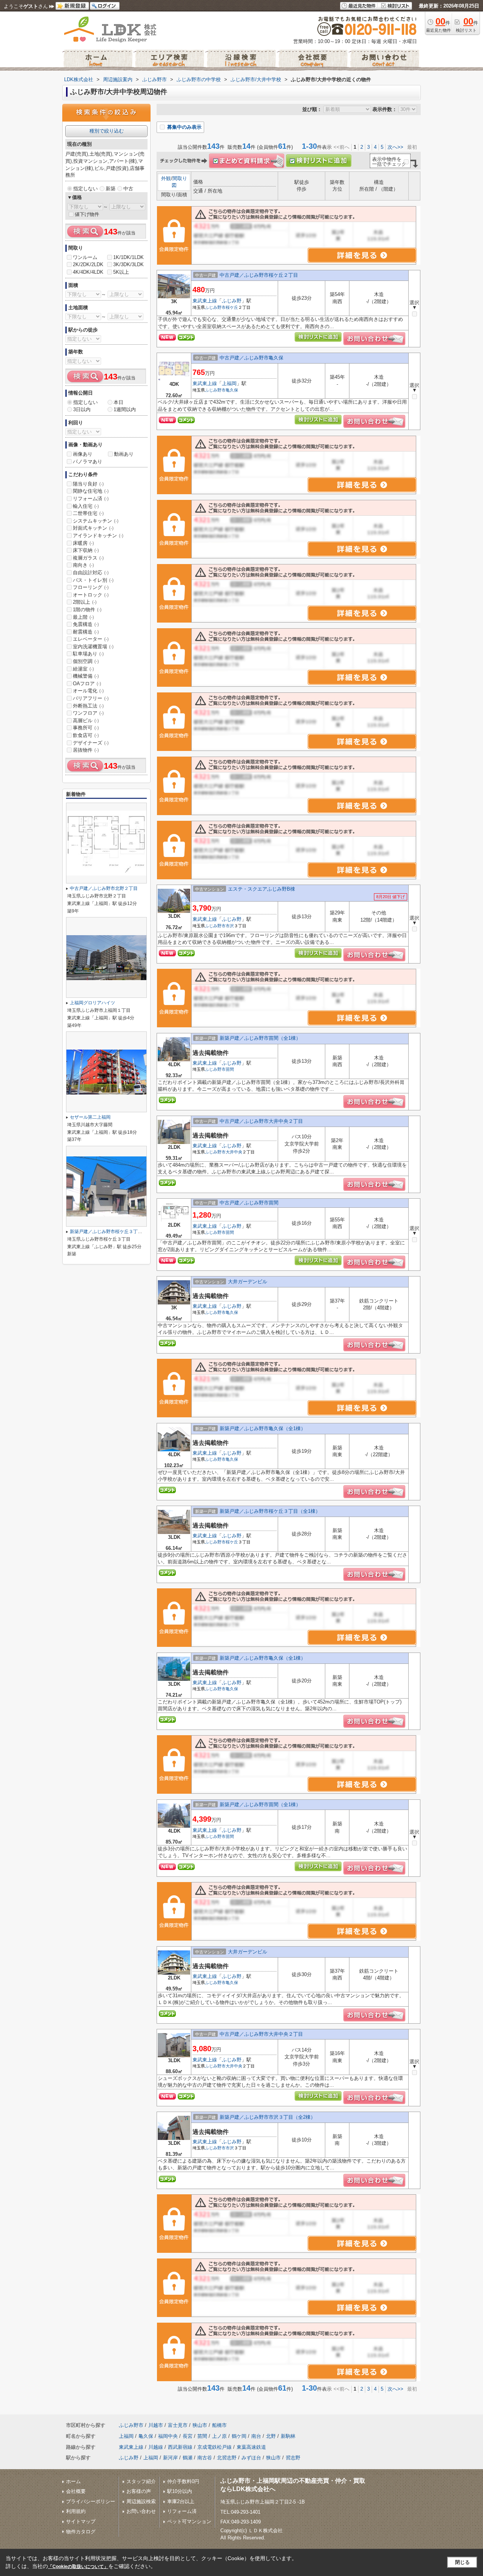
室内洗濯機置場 (93, 647)
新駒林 (288, 2436)
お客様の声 (139, 2491)
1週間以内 (125, 409)
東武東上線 (205, 301)
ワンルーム (85, 257)
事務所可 (86, 728)
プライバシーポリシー (91, 2501)
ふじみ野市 (215, 307)
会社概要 (76, 2491)
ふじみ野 (232, 301)
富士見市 (178, 2425)
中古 (128, 189)
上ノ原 (219, 2436)
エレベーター (91, 639)
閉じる (462, 2562)
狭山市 (200, 2425)
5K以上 (121, 272)
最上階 (83, 617)
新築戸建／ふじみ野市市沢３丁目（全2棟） (268, 2117)
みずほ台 (251, 2458)
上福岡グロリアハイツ (92, 1003)
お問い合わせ (141, 2511)
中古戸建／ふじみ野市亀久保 (251, 358)
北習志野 (227, 2458)
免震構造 (86, 624)
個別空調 (86, 661)
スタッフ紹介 (141, 2481)
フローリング (91, 587)
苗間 (230, 1069)
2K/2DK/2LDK (88, 264)
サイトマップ (81, 2521)
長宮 (188, 2436)
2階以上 (85, 602)
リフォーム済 (91, 499)
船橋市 (219, 2425)
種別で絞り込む (107, 131)
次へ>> (395, 147)
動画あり (124, 454)
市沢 (230, 926)
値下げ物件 (87, 214)
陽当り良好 (88, 484)
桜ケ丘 (232, 307)
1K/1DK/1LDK (128, 257)
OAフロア (87, 684)
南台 (256, 2436)
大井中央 (234, 1152)
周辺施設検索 (141, 2501)
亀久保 (232, 390)
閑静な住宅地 (91, 491)
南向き (83, 565)
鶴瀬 (188, 2458)
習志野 (293, 2458)
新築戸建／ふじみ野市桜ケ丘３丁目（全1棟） (270, 1511)
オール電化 (88, 691)
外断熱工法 (88, 706)
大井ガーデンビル (248, 1282)
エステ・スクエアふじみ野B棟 (261, 889)
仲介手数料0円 (183, 2481)
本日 (118, 402)
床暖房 (83, 543)
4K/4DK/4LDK (88, 272)
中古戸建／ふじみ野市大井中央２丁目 (261, 1121)
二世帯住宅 (88, 513)
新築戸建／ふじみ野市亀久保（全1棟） (263, 1428)
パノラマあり (88, 462)
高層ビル (86, 721)
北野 (271, 2436)
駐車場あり (88, 654)
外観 (166, 178)
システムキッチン (96, 521)
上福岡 (229, 383)
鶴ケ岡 (239, 2436)
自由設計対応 (91, 573)
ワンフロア (88, 713)
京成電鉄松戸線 (215, 2447)
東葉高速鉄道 (251, 2447)
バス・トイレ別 (93, 580)
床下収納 (86, 550)
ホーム (73, 2481)
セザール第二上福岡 (90, 1117)
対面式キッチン (93, 528)
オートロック (91, 595)
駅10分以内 (180, 2491)
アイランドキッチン (98, 536)
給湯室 (83, 669)
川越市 (156, 2425)
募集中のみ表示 (184, 127)
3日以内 (82, 409)
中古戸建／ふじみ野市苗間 (249, 1203)
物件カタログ (81, 2532)
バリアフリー (91, 698)
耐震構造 (86, 632)
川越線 (156, 2447)
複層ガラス (88, 558)
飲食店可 (86, 735)
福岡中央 (168, 2436)
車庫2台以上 (181, 2501)
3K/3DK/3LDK (128, 264)
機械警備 (86, 676)
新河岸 (170, 2458)
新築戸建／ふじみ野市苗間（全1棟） (260, 1038)
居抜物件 (86, 750)
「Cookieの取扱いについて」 (78, 2567)
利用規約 (76, 2511)
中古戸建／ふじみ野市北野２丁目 (104, 888)
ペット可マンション (189, 2521)
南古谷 (205, 2458)
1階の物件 (87, 610)
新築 (111, 189)
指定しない (85, 189)
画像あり (83, 454)
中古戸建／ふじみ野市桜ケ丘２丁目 (259, 275)
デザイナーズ (91, 743)
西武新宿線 (180, 2447)
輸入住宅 (86, 506)
